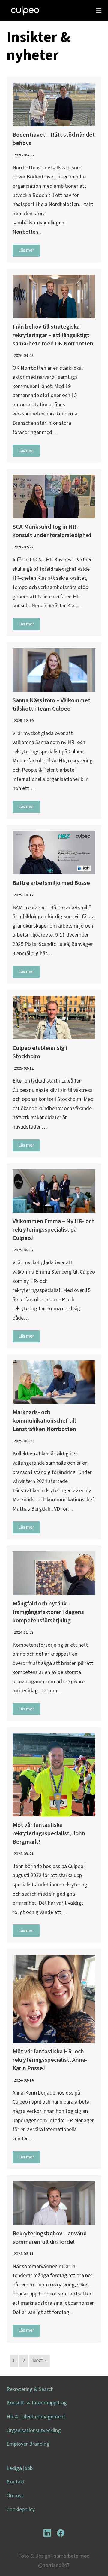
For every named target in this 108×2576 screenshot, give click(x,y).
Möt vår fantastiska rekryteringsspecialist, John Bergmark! (49, 1833)
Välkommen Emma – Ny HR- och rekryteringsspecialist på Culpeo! (54, 1230)
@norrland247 (54, 2565)
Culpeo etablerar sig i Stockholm (40, 1052)
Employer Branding (28, 2444)
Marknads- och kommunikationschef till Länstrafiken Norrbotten (44, 1421)
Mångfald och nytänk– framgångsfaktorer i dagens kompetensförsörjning (48, 1612)
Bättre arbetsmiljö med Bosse (51, 883)
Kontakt (16, 2482)
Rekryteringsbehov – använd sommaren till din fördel (50, 2238)
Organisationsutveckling (34, 2430)
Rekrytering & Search (30, 2389)
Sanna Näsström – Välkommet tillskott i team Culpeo (51, 705)
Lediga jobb (20, 2468)
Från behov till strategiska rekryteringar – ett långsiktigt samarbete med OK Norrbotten (53, 335)
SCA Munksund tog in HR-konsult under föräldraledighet (52, 531)
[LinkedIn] (47, 2533)
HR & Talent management (36, 2417)
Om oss (15, 2496)
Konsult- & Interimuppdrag (37, 2403)
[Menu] (99, 11)
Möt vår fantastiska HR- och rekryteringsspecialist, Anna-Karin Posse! (50, 2060)
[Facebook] (61, 2533)
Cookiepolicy (21, 2509)
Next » (40, 2360)
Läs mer (26, 250)
